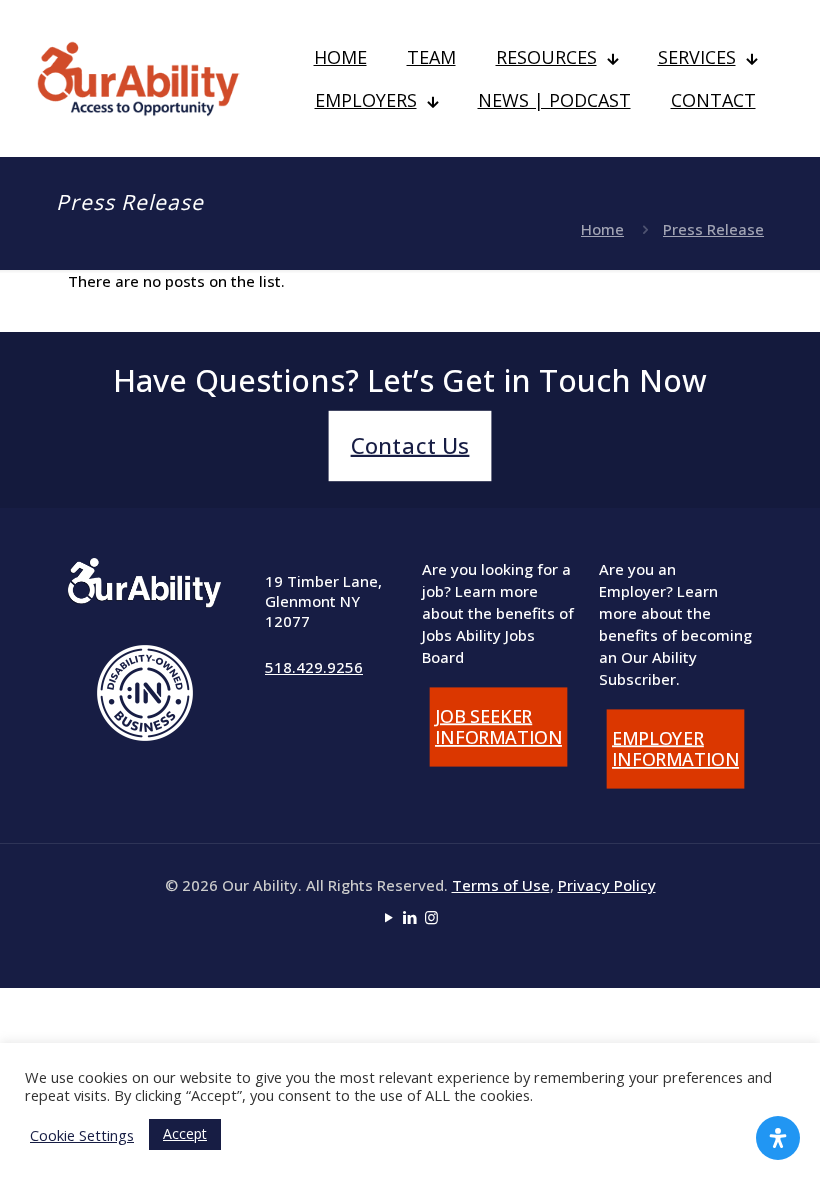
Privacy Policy (607, 885)
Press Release (713, 229)
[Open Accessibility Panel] (778, 1138)
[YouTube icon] (389, 917)
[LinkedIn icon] (410, 917)
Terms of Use (501, 885)
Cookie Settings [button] (82, 1135)
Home (602, 229)
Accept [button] (185, 1133)
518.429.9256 (314, 667)
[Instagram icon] (431, 917)
